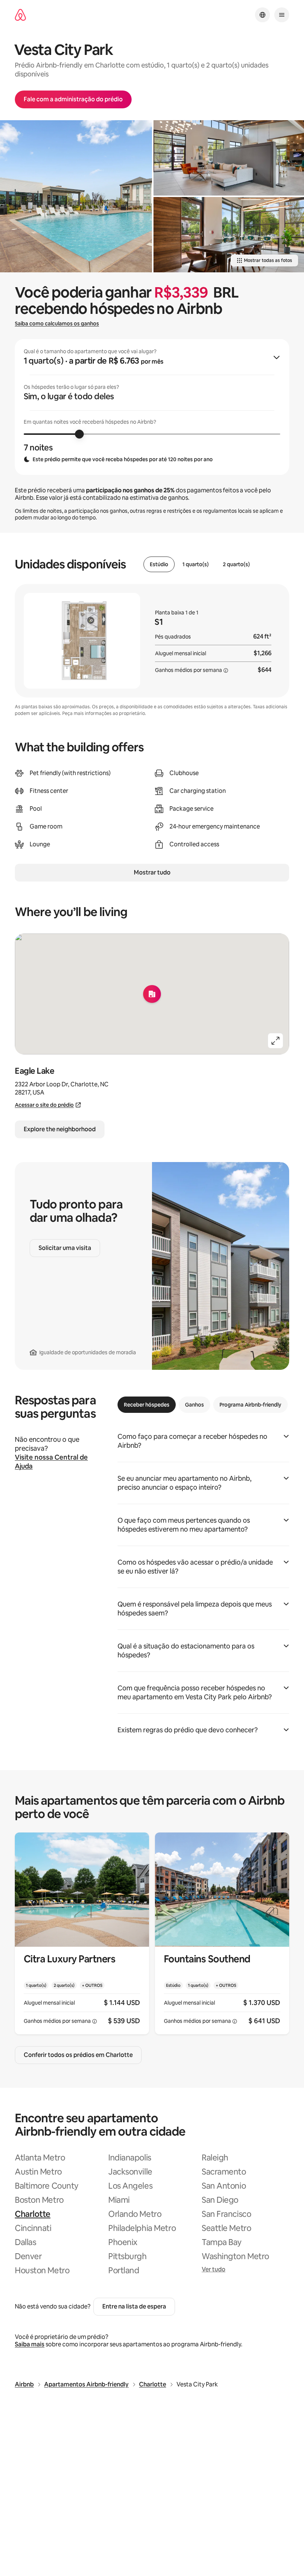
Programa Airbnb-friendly (250, 1405)
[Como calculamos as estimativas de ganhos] (226, 670)
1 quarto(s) (196, 564)
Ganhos (194, 1405)
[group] (152, 407)
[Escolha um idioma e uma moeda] (262, 15)
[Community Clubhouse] (229, 158)
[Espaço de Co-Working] (229, 235)
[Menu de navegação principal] (282, 15)
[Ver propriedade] (82, 1934)
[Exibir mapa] (152, 994)
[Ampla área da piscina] (76, 196)
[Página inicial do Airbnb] (20, 15)
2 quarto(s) (236, 564)
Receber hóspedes (147, 1405)
